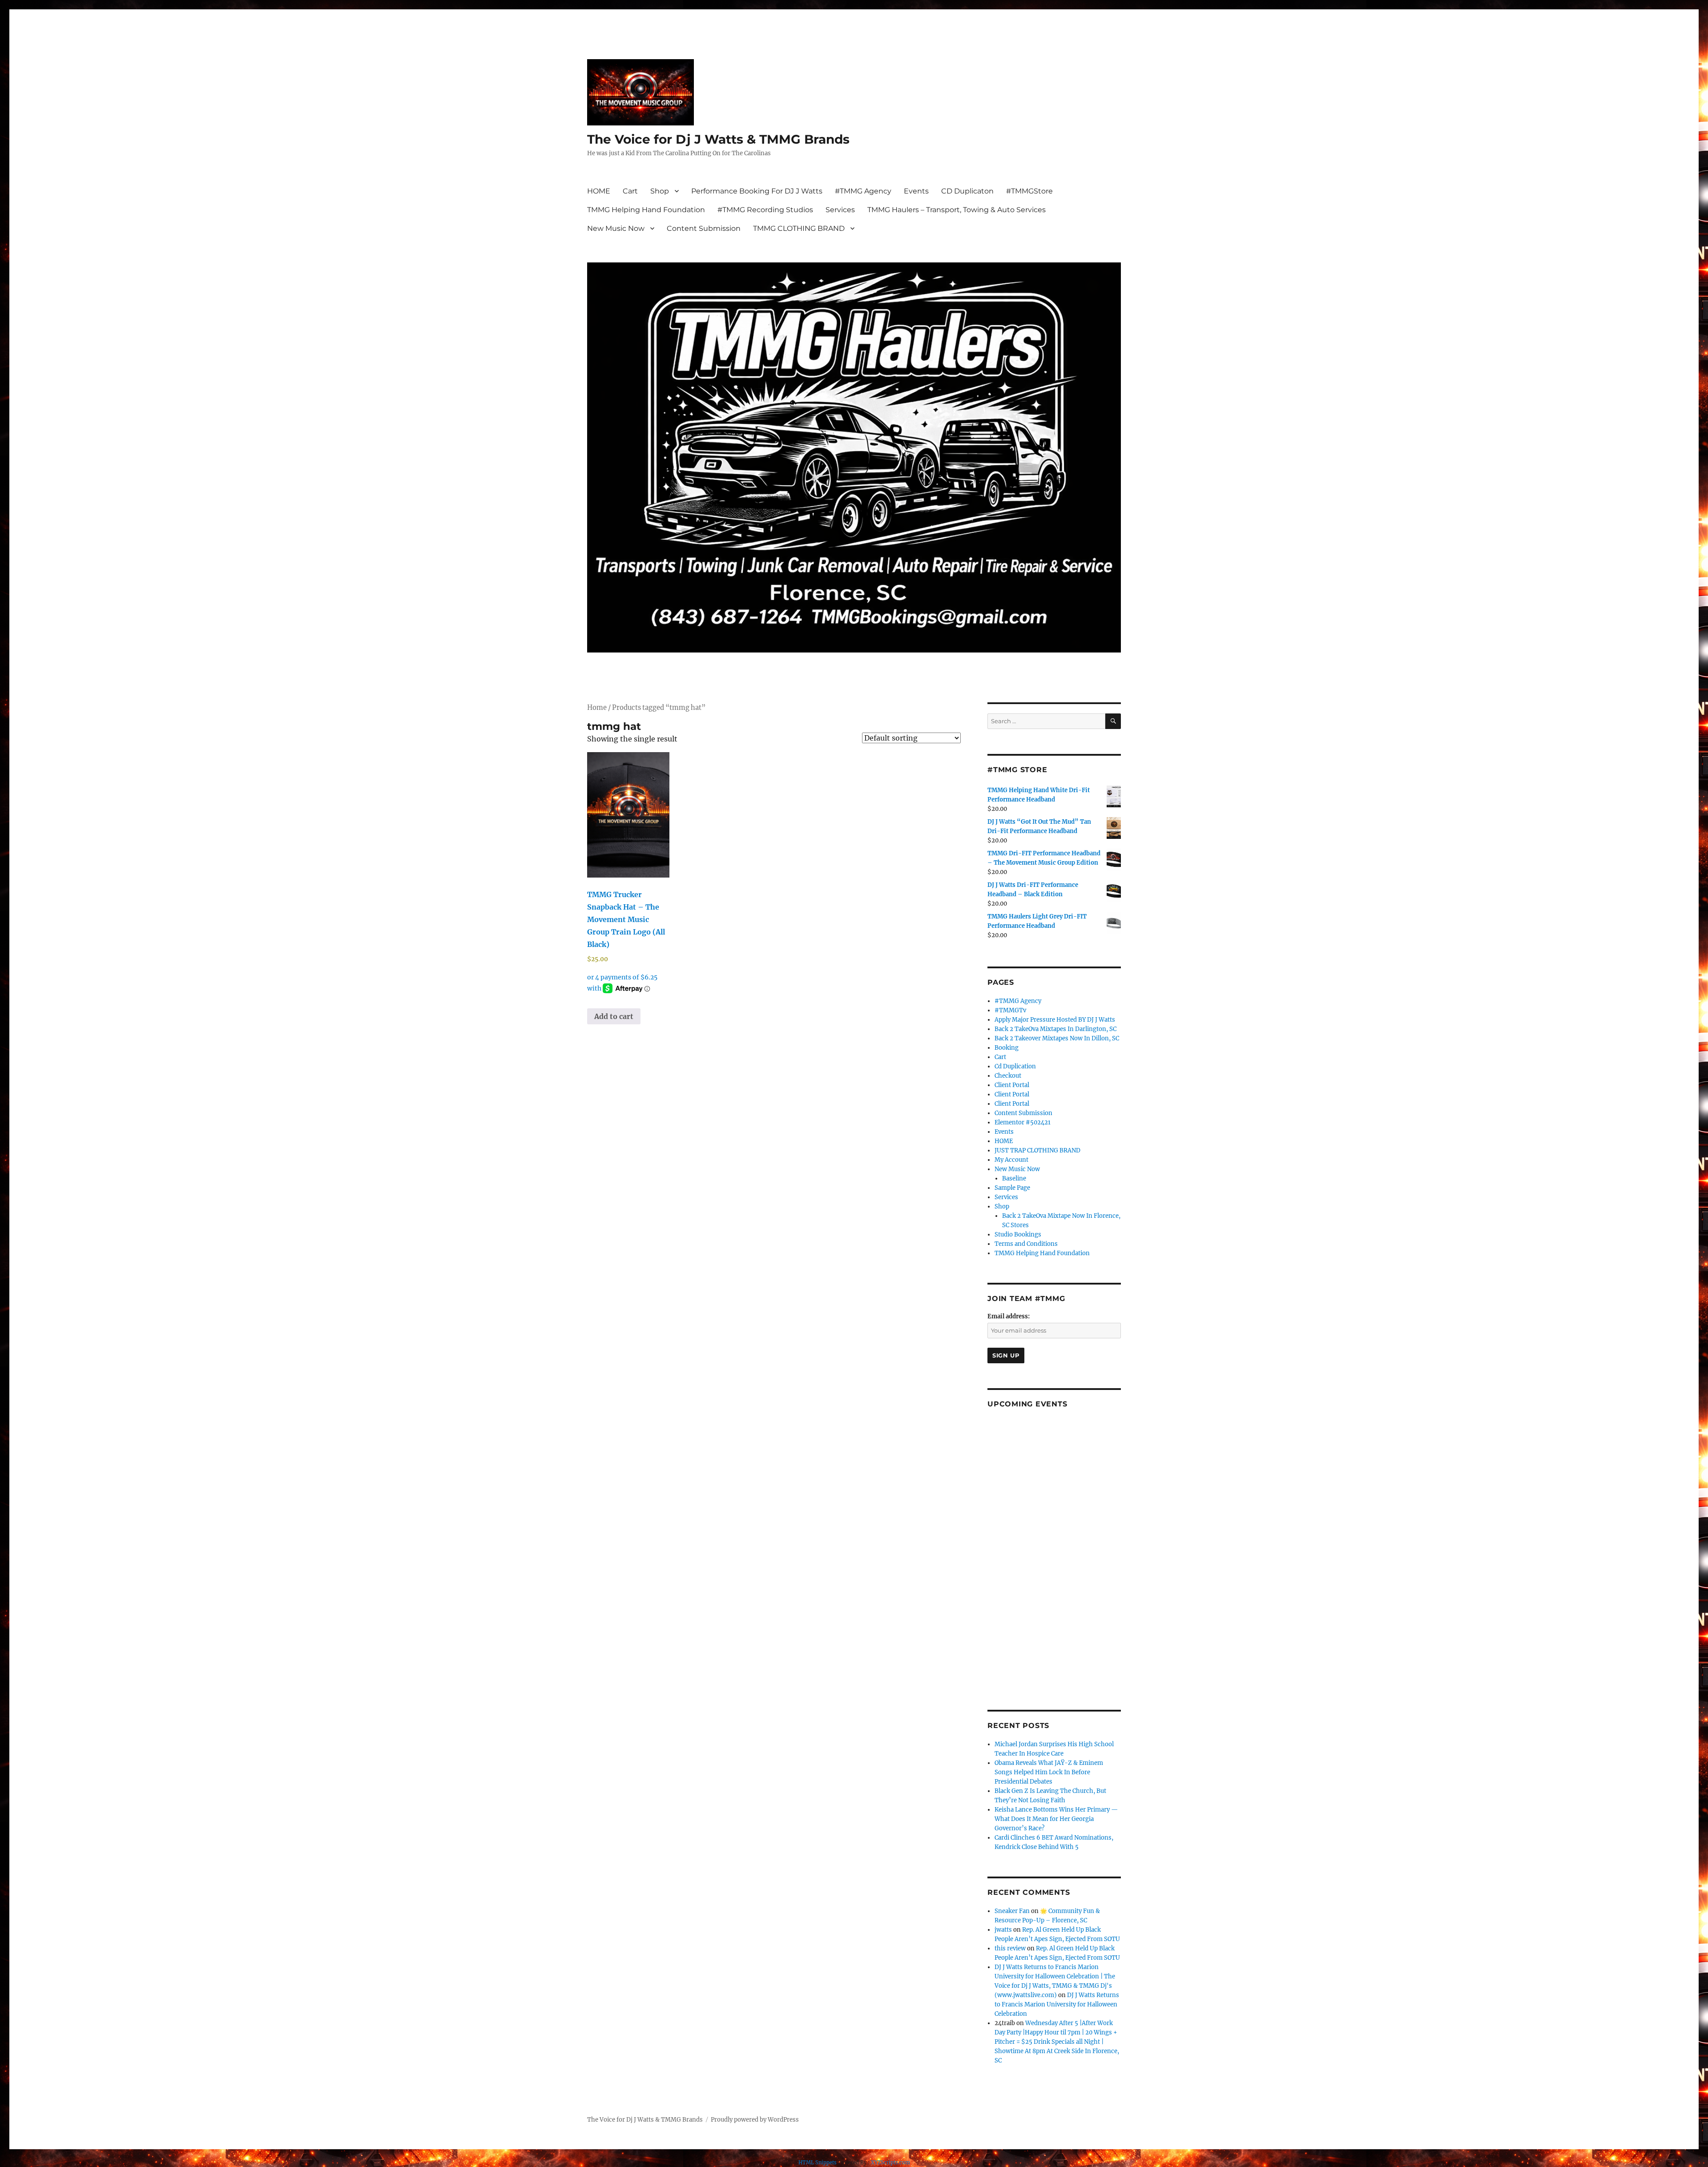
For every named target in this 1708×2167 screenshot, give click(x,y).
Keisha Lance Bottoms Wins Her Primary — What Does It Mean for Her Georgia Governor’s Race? (1056, 1819)
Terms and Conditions (1026, 1244)
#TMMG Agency (863, 191)
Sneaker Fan (1012, 1911)
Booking (1007, 1048)
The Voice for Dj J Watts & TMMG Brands (718, 139)
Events (916, 191)
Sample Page (1012, 1188)
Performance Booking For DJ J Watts (757, 191)
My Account (1011, 1160)
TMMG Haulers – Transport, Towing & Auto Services (957, 210)
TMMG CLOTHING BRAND (799, 228)
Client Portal (1012, 1085)
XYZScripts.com (890, 2163)
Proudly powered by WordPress (755, 2120)
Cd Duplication (1015, 1066)
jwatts (1003, 1930)
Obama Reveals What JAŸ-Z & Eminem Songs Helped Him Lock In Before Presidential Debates (1049, 1772)
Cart (630, 191)
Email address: (1009, 1316)
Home (597, 708)
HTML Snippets (818, 2163)
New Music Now (616, 228)
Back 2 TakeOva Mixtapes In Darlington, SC (1055, 1029)
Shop (660, 191)
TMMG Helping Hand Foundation (646, 210)
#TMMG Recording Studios (765, 210)
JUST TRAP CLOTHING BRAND (1037, 1150)
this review (1010, 1948)
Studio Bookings (1018, 1235)
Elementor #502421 (1023, 1122)
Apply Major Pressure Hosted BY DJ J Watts (1055, 1020)
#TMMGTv (1010, 1010)
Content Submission (704, 228)
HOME (599, 191)
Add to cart (614, 1016)
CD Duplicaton (967, 191)
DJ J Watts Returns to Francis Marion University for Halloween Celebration (1057, 2004)
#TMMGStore (1029, 191)
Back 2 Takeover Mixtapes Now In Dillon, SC (1057, 1038)
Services (840, 210)
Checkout (1008, 1076)
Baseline (1014, 1178)
